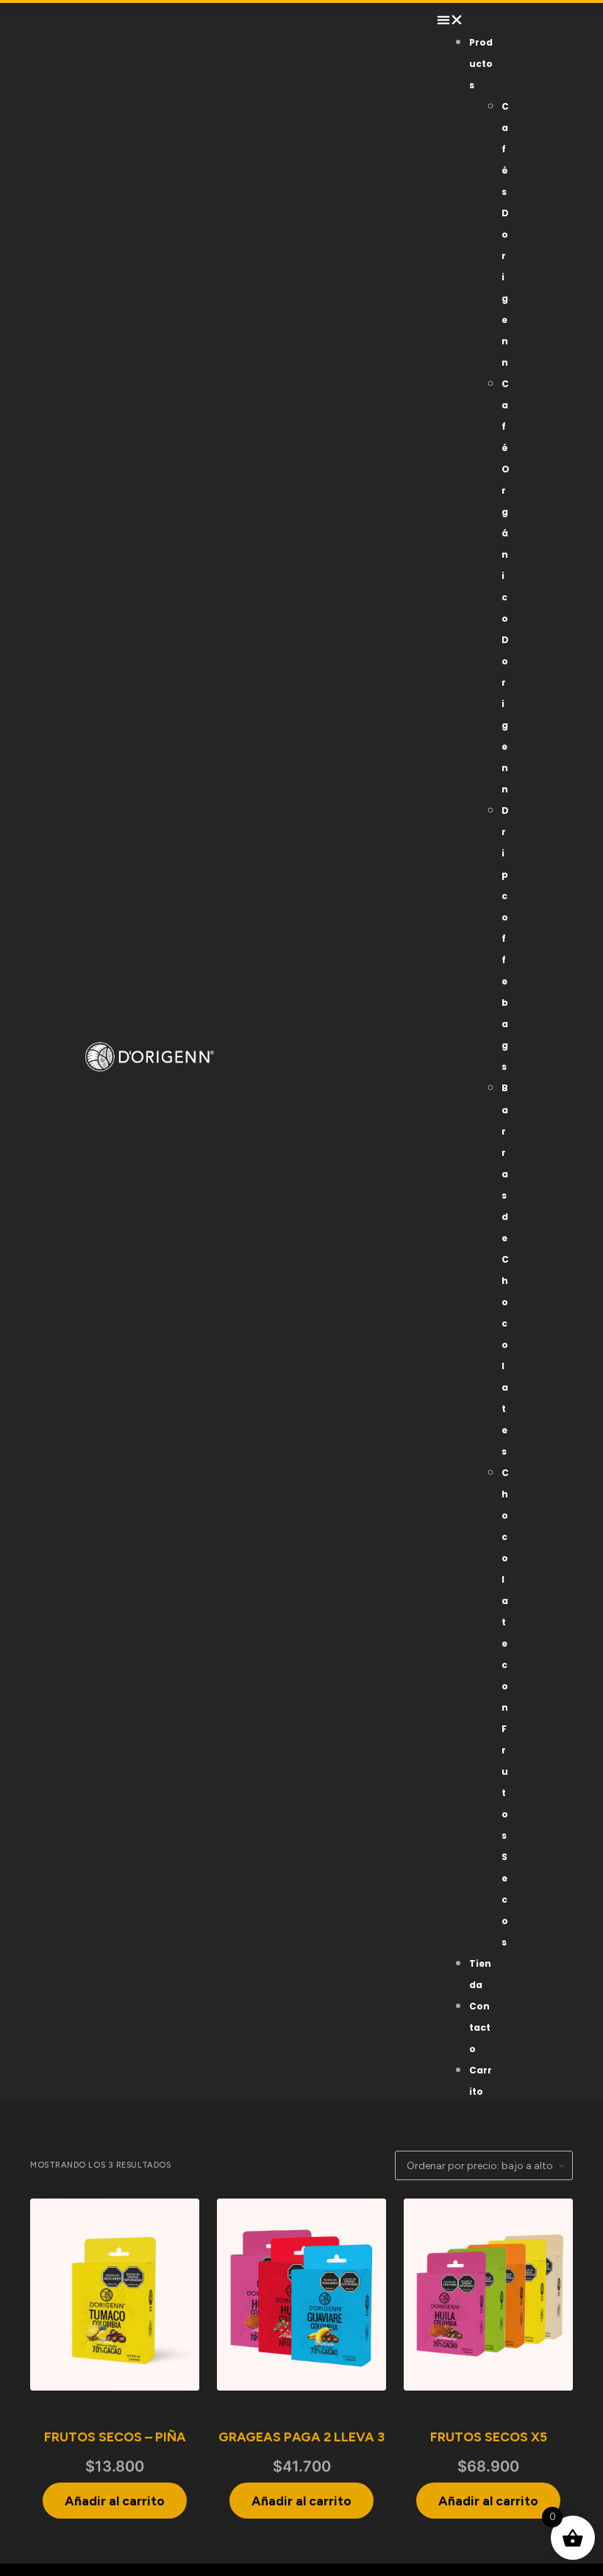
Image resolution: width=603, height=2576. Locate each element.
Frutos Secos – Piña (115, 2437)
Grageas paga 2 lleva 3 (301, 2437)
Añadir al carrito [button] (115, 2501)
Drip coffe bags (505, 938)
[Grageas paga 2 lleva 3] (301, 2295)
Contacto (480, 2027)
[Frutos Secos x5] (488, 2295)
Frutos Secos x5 (489, 2437)
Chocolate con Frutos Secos (505, 1707)
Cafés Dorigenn (505, 234)
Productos (481, 64)
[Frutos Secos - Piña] (115, 2295)
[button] (465, 19)
